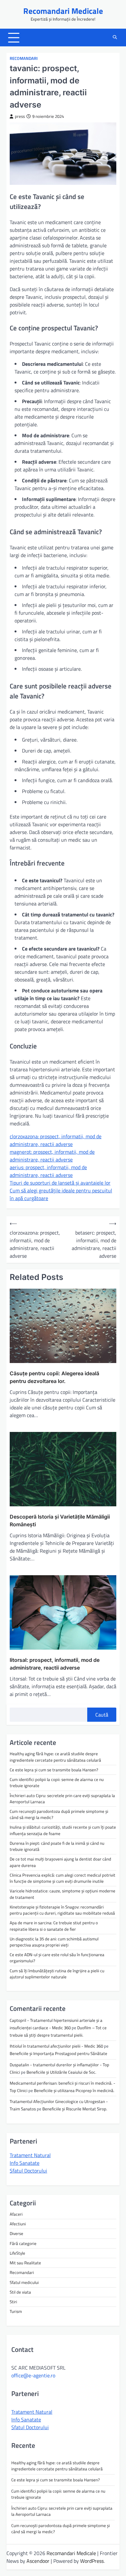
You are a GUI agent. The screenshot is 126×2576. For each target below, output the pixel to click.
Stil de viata (20, 2292)
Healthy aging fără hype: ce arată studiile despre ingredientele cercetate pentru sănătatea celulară (55, 1757)
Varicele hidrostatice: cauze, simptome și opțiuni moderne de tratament (63, 1894)
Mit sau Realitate (25, 2263)
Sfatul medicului (24, 2282)
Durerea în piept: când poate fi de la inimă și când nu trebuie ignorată (57, 1846)
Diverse (16, 2233)
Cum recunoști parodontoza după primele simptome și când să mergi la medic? (59, 1814)
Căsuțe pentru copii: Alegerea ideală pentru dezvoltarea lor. (54, 1377)
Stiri (13, 2302)
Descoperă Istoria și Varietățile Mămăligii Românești (60, 1520)
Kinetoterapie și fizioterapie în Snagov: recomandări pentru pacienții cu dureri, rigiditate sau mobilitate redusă (62, 1910)
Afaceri (16, 2214)
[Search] (115, 38)
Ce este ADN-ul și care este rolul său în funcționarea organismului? (57, 1958)
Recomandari (24, 58)
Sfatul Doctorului (28, 2171)
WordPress (92, 2561)
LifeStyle (17, 2253)
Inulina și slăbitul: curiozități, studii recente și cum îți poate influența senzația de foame (63, 1830)
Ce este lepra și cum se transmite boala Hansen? (54, 1770)
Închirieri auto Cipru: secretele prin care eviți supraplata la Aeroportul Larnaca (62, 1799)
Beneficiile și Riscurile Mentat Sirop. (75, 2109)
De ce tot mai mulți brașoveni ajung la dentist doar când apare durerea (60, 1862)
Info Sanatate (25, 2163)
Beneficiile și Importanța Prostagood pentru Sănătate (58, 2053)
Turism (16, 2311)
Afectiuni (18, 2224)
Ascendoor (38, 2561)
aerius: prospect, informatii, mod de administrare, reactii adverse (48, 1171)
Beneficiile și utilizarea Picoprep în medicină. (74, 2090)
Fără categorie (23, 2243)
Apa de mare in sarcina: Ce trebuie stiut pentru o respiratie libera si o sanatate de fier (54, 1926)
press (20, 116)
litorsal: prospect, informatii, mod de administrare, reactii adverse (55, 1664)
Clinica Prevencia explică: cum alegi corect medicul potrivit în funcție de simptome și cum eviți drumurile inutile (63, 1878)
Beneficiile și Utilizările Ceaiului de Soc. (61, 2072)
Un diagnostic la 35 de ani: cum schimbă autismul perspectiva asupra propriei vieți (54, 1942)
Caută (102, 1715)
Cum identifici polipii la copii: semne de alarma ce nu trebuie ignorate (57, 1782)
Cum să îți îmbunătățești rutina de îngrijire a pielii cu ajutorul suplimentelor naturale (57, 1974)
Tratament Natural (30, 2155)
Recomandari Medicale (63, 11)
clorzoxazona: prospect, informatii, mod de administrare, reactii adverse (56, 1140)
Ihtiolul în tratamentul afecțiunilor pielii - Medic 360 (56, 2046)
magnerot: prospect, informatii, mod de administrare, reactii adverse (52, 1156)
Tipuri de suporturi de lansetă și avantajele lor (60, 1183)
